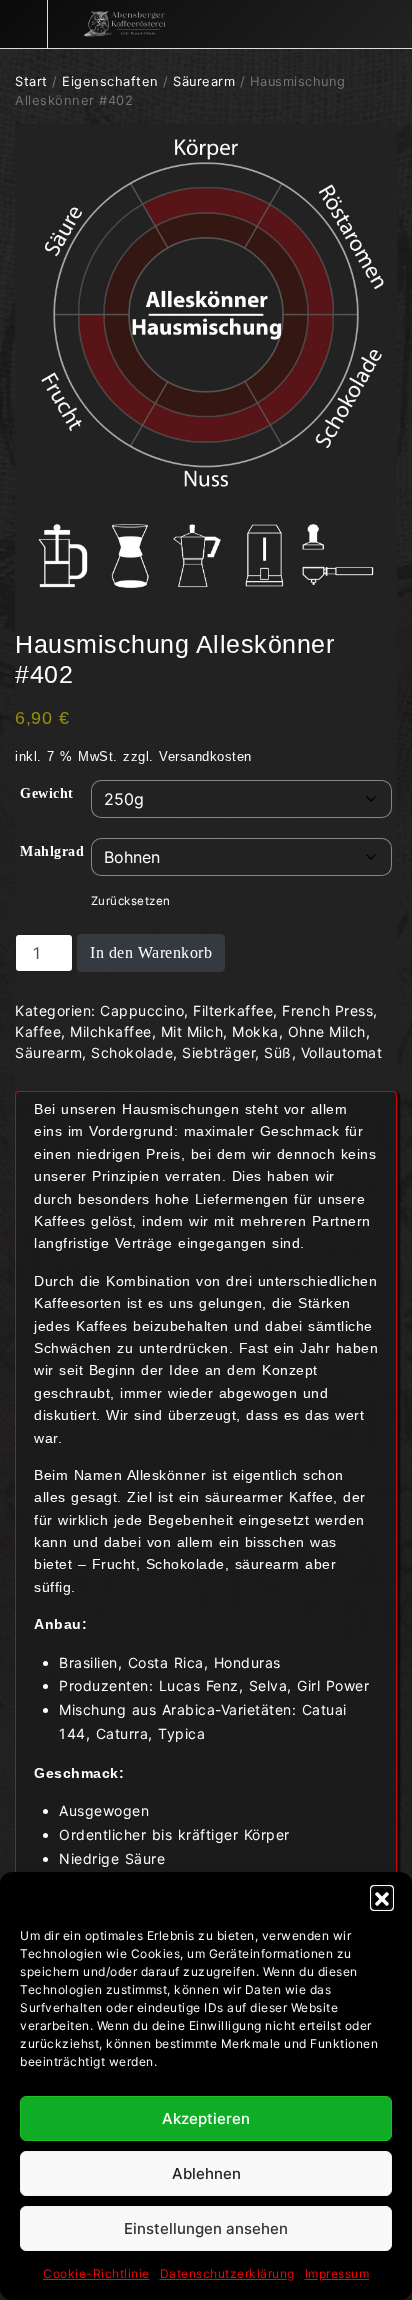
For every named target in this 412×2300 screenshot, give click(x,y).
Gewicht (47, 793)
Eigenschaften (110, 81)
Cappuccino (142, 1010)
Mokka (255, 1031)
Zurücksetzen (131, 901)
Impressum (337, 2273)
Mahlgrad (52, 851)
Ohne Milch (327, 1031)
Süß (278, 1052)
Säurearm (204, 81)
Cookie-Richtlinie (96, 2273)
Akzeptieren (206, 2118)
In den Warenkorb (151, 952)
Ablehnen (206, 2173)
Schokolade (132, 1052)
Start (31, 81)
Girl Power (333, 1685)
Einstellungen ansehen (206, 2228)
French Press (327, 1010)
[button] (382, 1897)
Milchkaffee (111, 1031)
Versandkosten (205, 757)
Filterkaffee (233, 1010)
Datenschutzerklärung (227, 2273)
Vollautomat (342, 1052)
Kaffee (38, 1031)
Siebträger (218, 1052)
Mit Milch (192, 1031)
